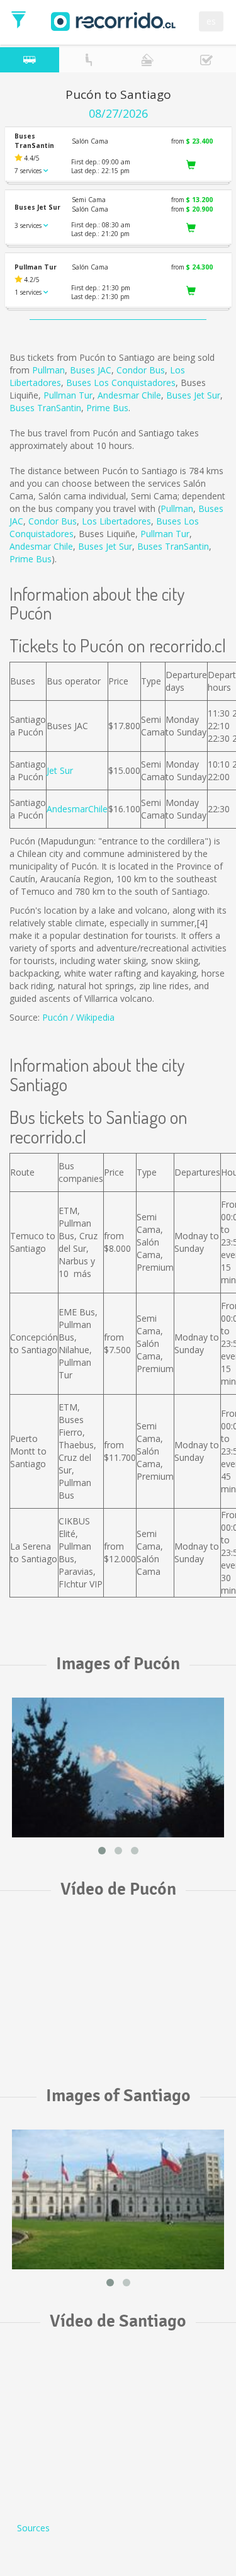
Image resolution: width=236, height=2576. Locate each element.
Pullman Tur (68, 395)
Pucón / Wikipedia (78, 1017)
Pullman (48, 370)
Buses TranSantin (45, 408)
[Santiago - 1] (118, 2199)
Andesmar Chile (129, 395)
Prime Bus (107, 408)
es (211, 21)
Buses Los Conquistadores (121, 383)
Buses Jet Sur (193, 395)
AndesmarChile (77, 809)
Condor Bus (141, 370)
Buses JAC (91, 370)
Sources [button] (33, 2528)
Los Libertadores (116, 521)
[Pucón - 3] (118, 1767)
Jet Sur (60, 770)
